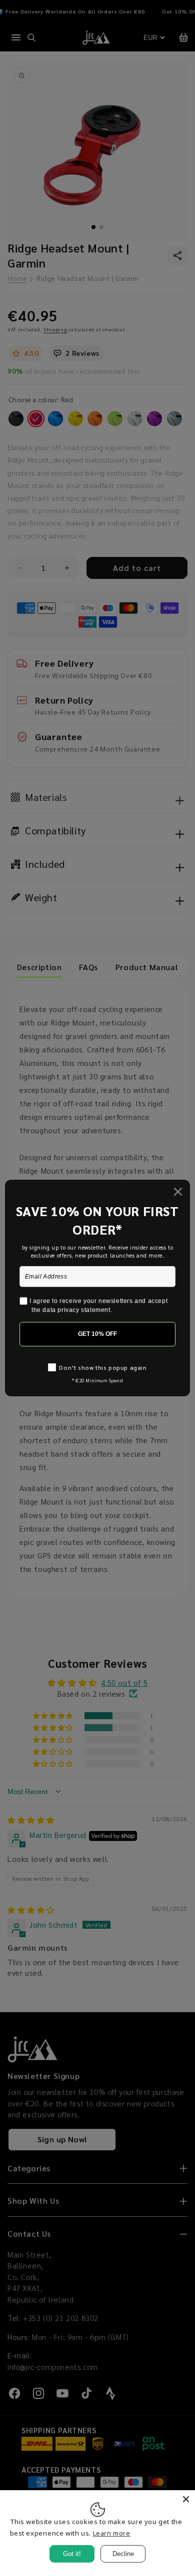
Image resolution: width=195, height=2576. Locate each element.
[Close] (186, 2499)
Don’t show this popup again (103, 1367)
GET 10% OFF (97, 1334)
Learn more (112, 2533)
